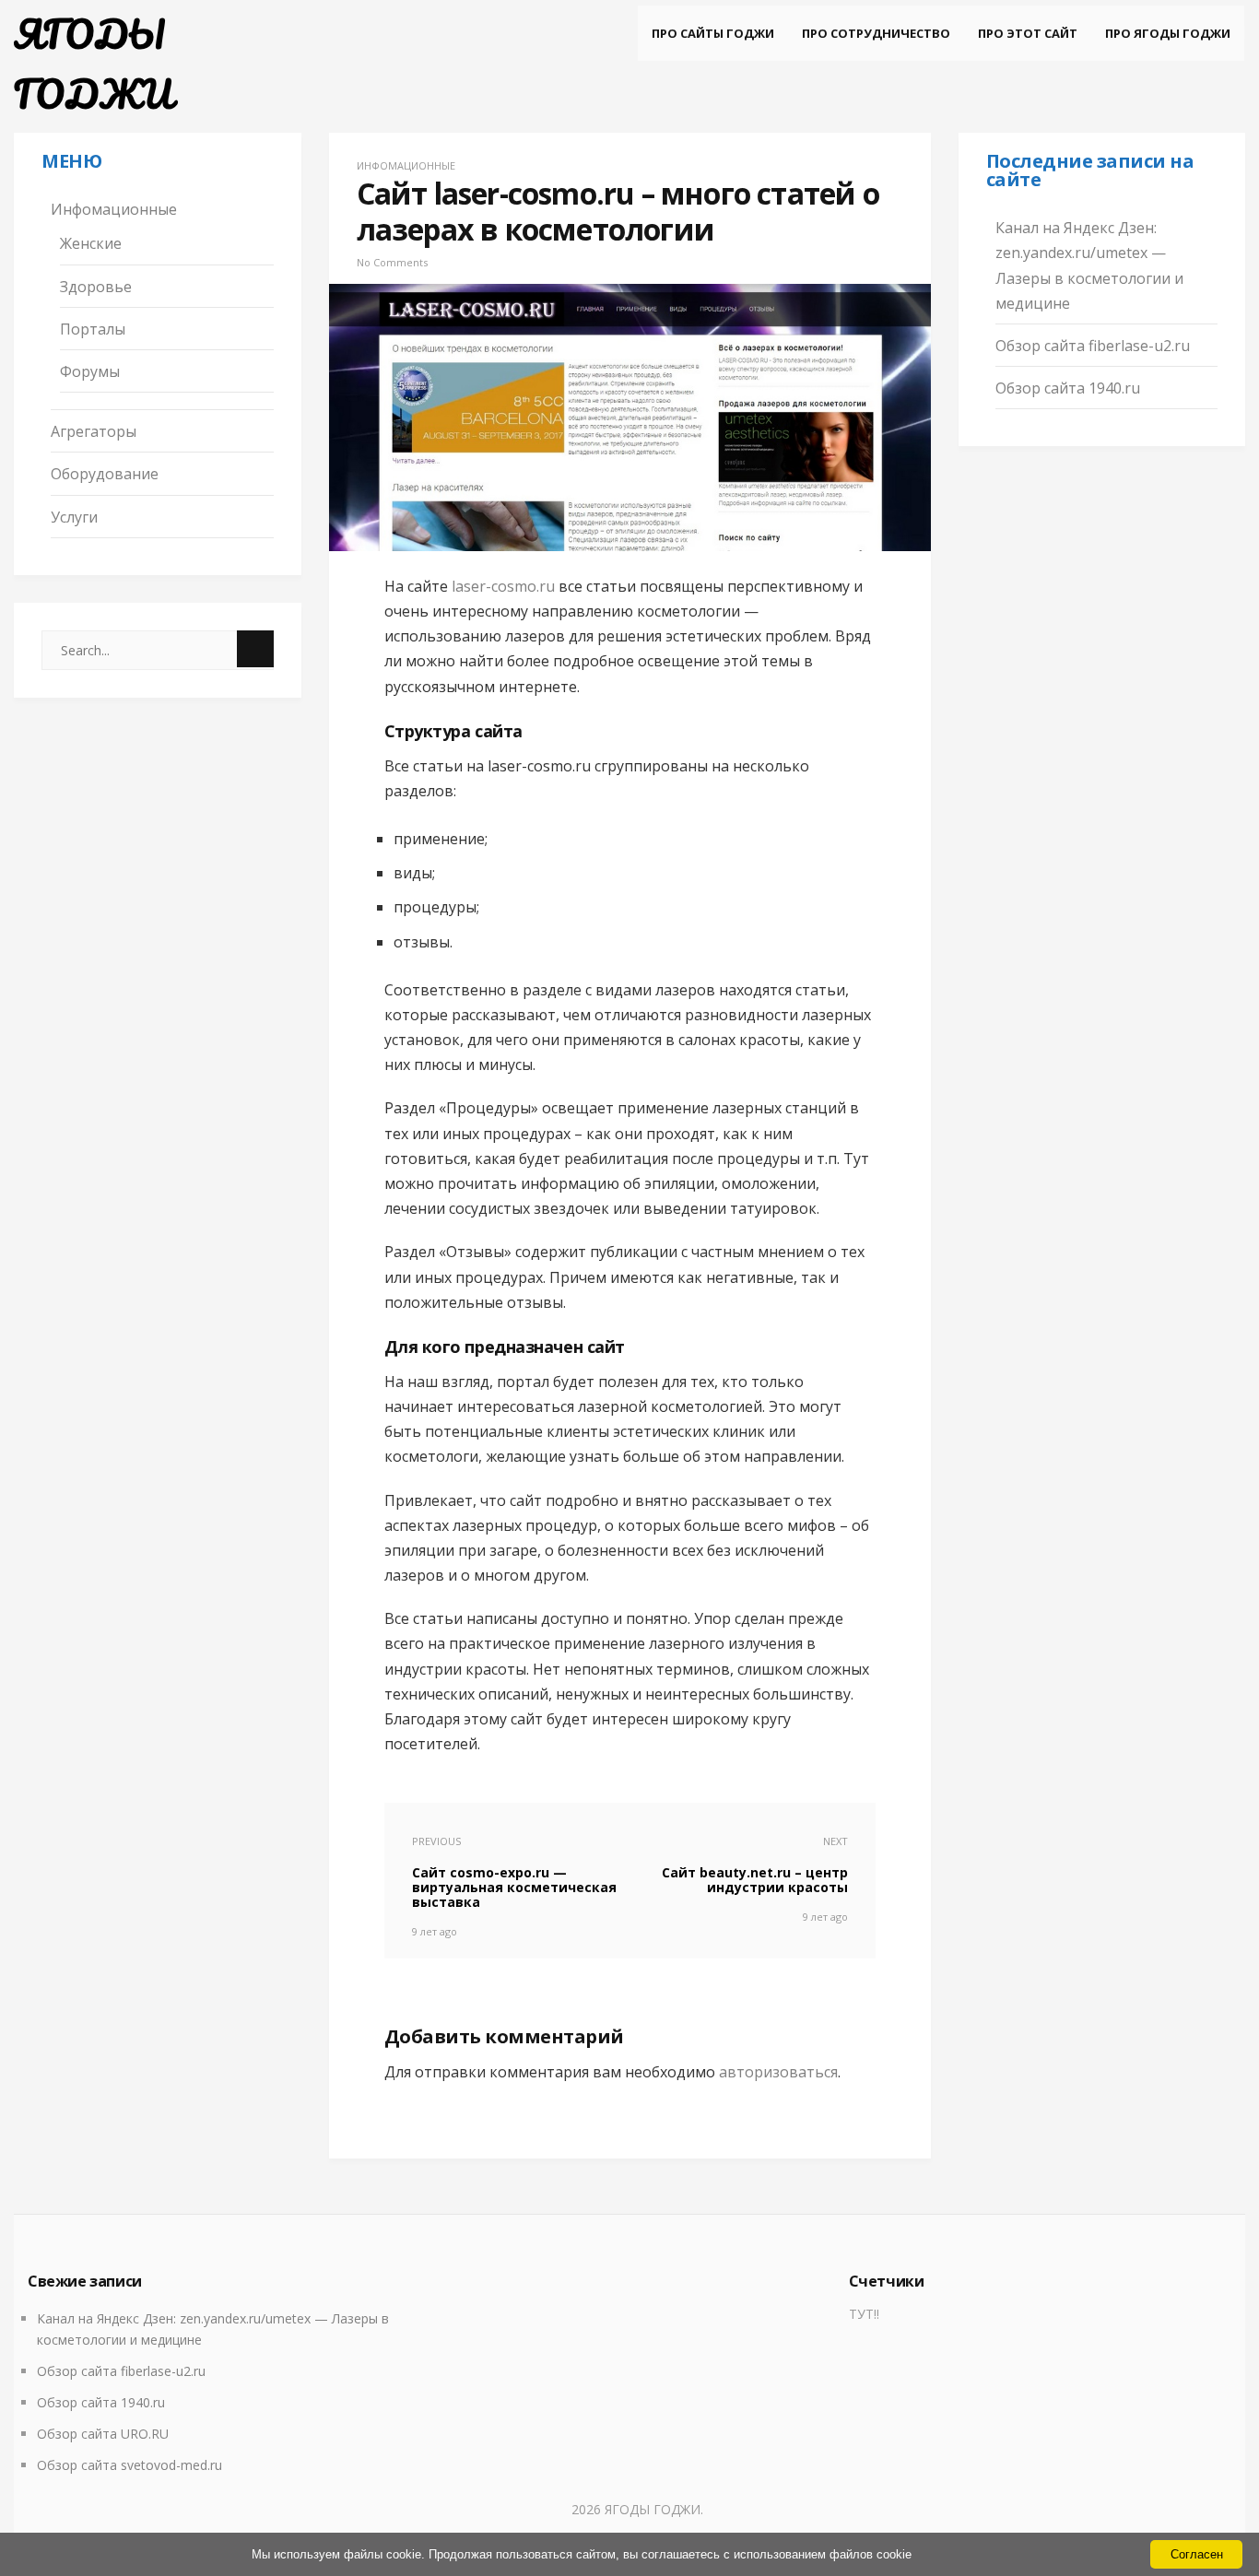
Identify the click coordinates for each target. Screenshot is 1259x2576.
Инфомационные (114, 209)
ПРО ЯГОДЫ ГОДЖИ (1168, 33)
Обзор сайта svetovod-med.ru (129, 2465)
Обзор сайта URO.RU (103, 2434)
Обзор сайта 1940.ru (1068, 388)
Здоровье (96, 287)
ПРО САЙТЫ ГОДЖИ (713, 33)
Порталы (93, 329)
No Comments (392, 262)
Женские (91, 243)
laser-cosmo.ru (503, 586)
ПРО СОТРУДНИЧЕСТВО (876, 33)
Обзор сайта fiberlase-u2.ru (1093, 346)
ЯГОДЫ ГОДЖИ (94, 64)
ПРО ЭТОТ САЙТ (1028, 33)
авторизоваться (778, 2072)
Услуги (74, 517)
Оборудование (105, 474)
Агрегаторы (94, 431)
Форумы (90, 371)
